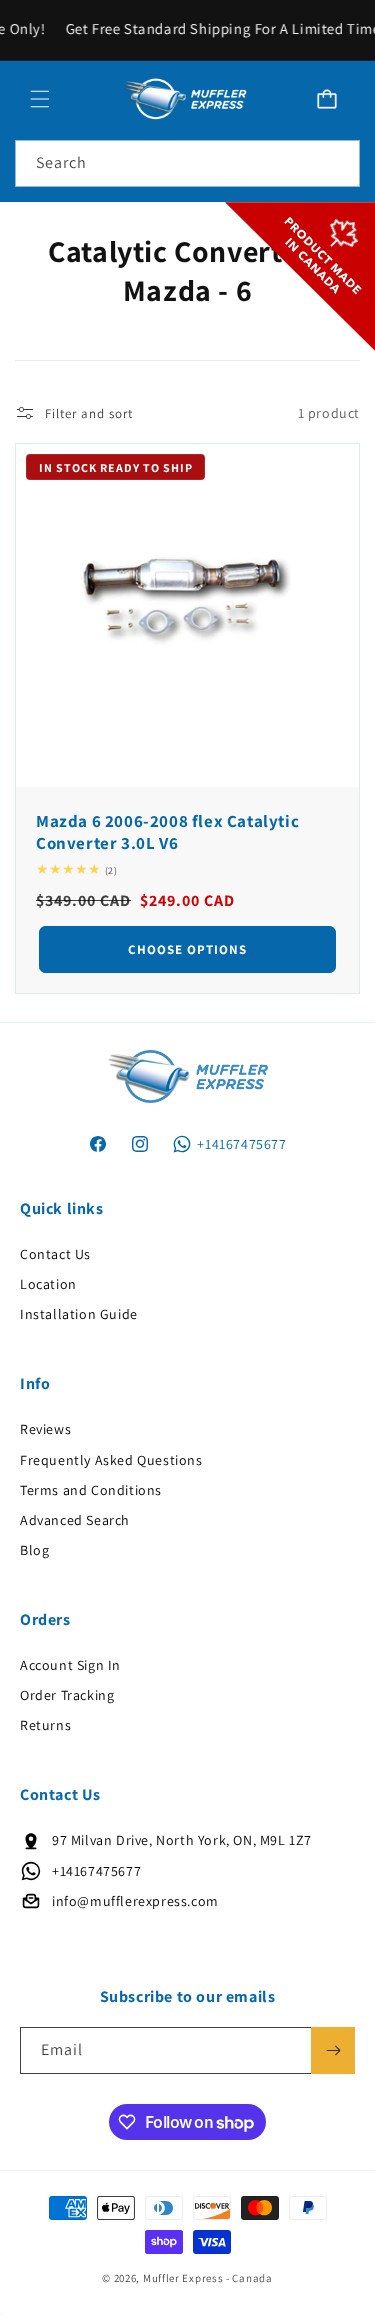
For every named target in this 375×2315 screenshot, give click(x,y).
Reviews (45, 1429)
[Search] (337, 163)
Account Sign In (70, 1665)
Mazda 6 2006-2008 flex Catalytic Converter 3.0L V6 (167, 832)
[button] (40, 99)
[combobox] (187, 163)
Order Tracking (67, 1695)
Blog (34, 1550)
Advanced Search (75, 1520)
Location (48, 1284)
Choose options (187, 949)
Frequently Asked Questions (111, 1460)
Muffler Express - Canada (208, 2278)
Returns (45, 1725)
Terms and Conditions (91, 1490)
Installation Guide (79, 1314)
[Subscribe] (333, 2050)
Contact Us (55, 1254)
